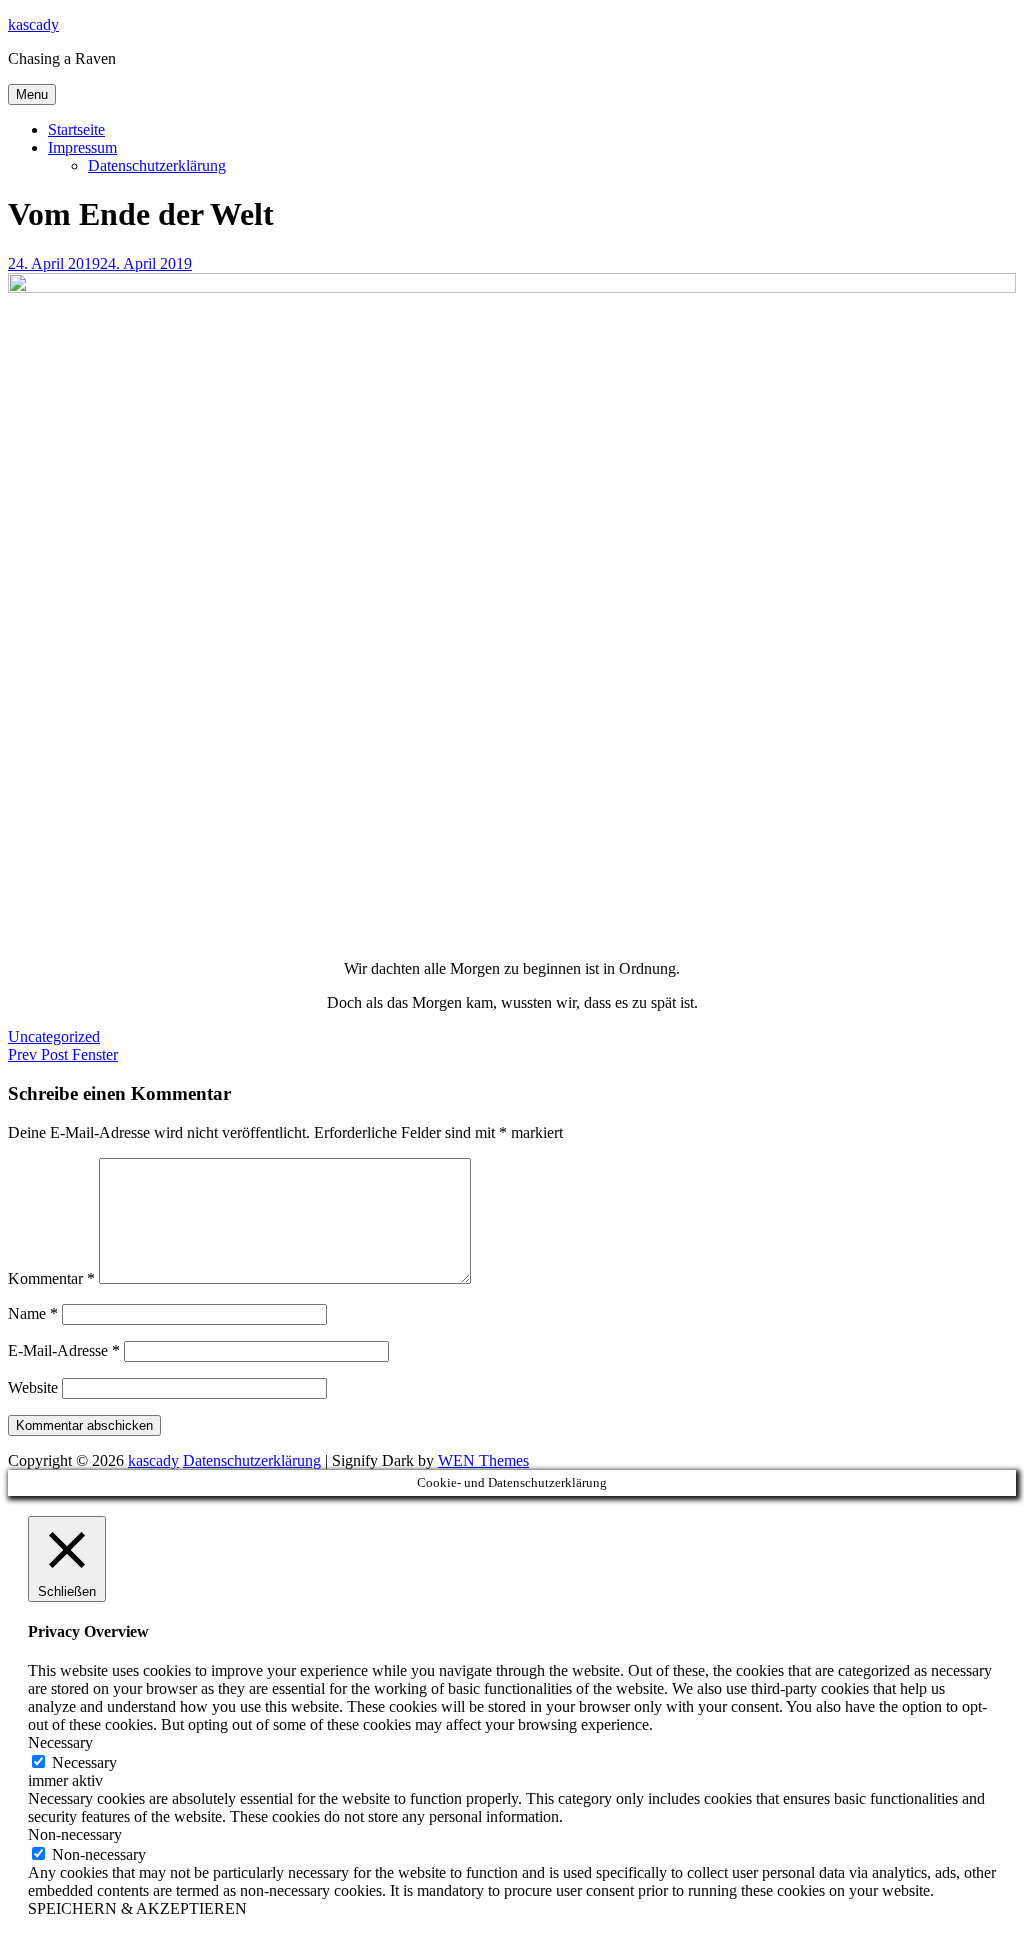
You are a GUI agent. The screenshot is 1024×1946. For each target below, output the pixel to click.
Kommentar (51, 1278)
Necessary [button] (60, 1742)
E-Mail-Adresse (64, 1350)
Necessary (84, 1762)
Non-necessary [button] (75, 1834)
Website (33, 1387)
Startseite (76, 129)
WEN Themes (483, 1460)
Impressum (82, 147)
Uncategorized (54, 1036)
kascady (33, 24)
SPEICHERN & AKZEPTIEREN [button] (137, 1908)
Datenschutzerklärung (157, 165)
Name (33, 1313)
